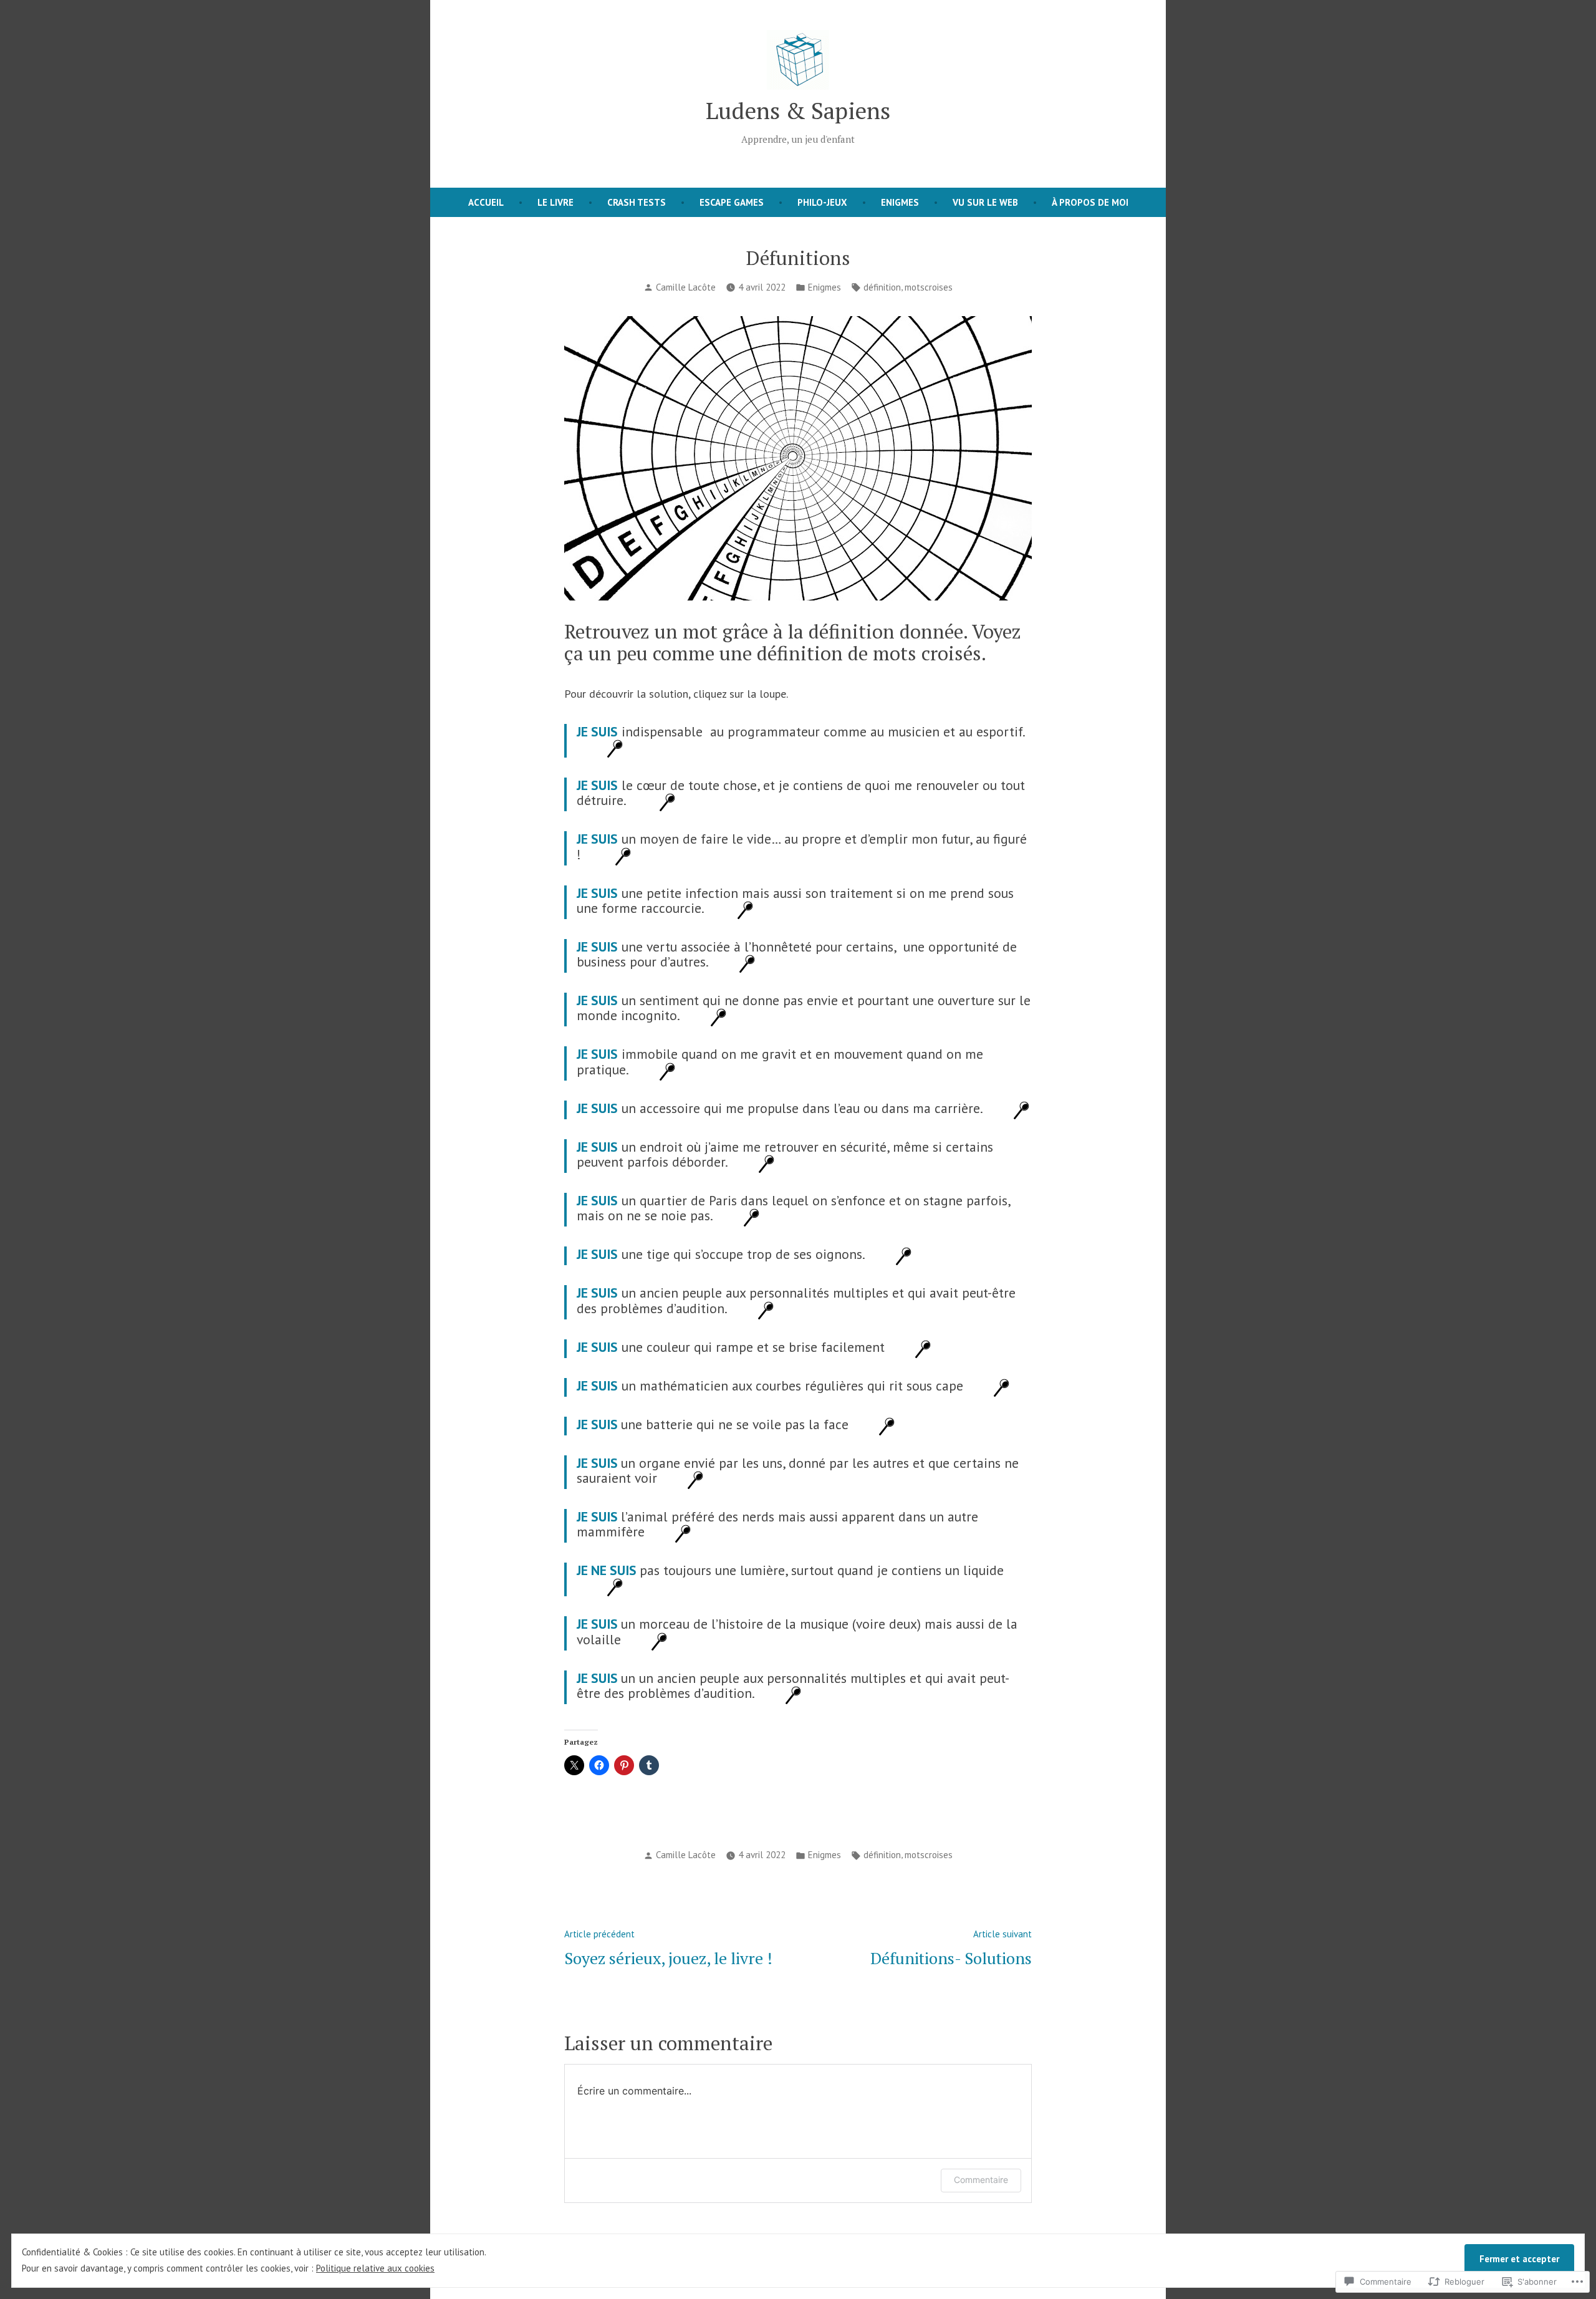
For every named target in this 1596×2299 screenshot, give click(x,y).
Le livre (555, 202)
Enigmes (900, 202)
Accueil (486, 202)
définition (882, 287)
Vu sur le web (985, 202)
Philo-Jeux (822, 202)
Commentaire (981, 2180)
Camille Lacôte (686, 287)
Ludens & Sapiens (798, 110)
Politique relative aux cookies (375, 2268)
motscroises (929, 287)
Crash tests (637, 202)
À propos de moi (1090, 202)
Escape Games (732, 202)
